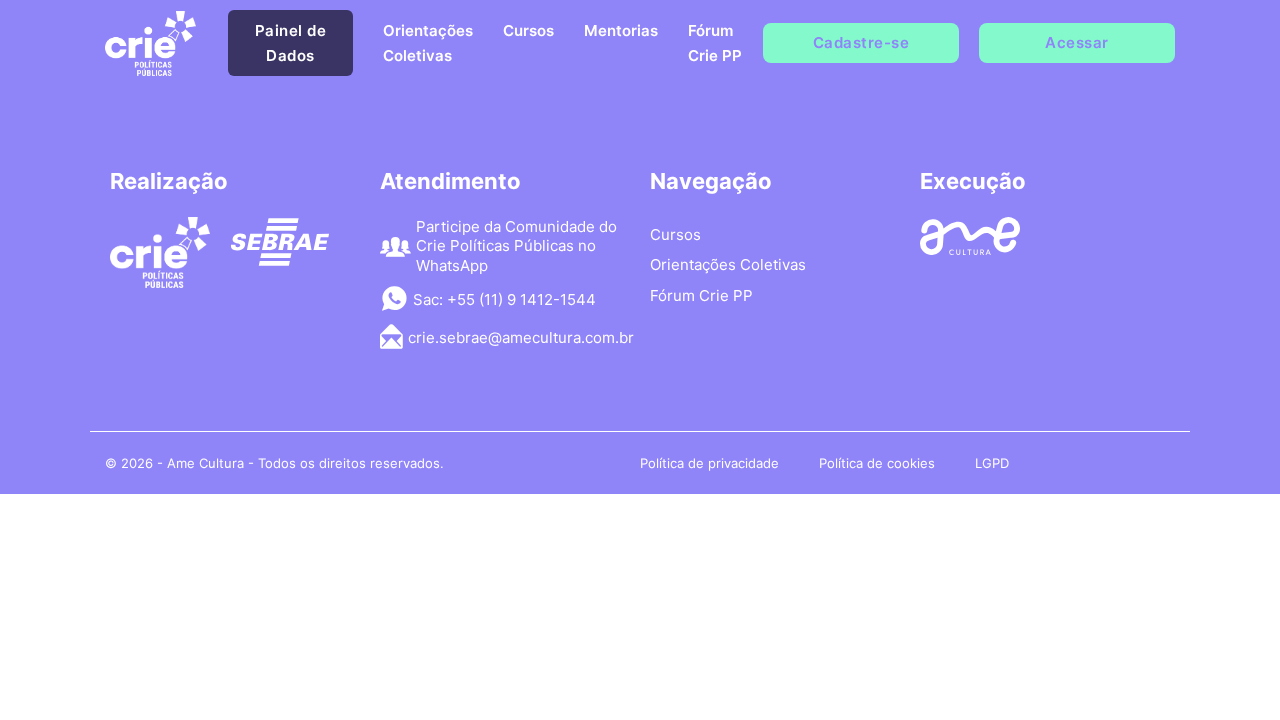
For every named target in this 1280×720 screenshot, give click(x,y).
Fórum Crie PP (715, 43)
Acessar (1077, 42)
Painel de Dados (291, 43)
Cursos (528, 30)
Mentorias (621, 30)
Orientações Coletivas (428, 43)
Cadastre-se (861, 42)
